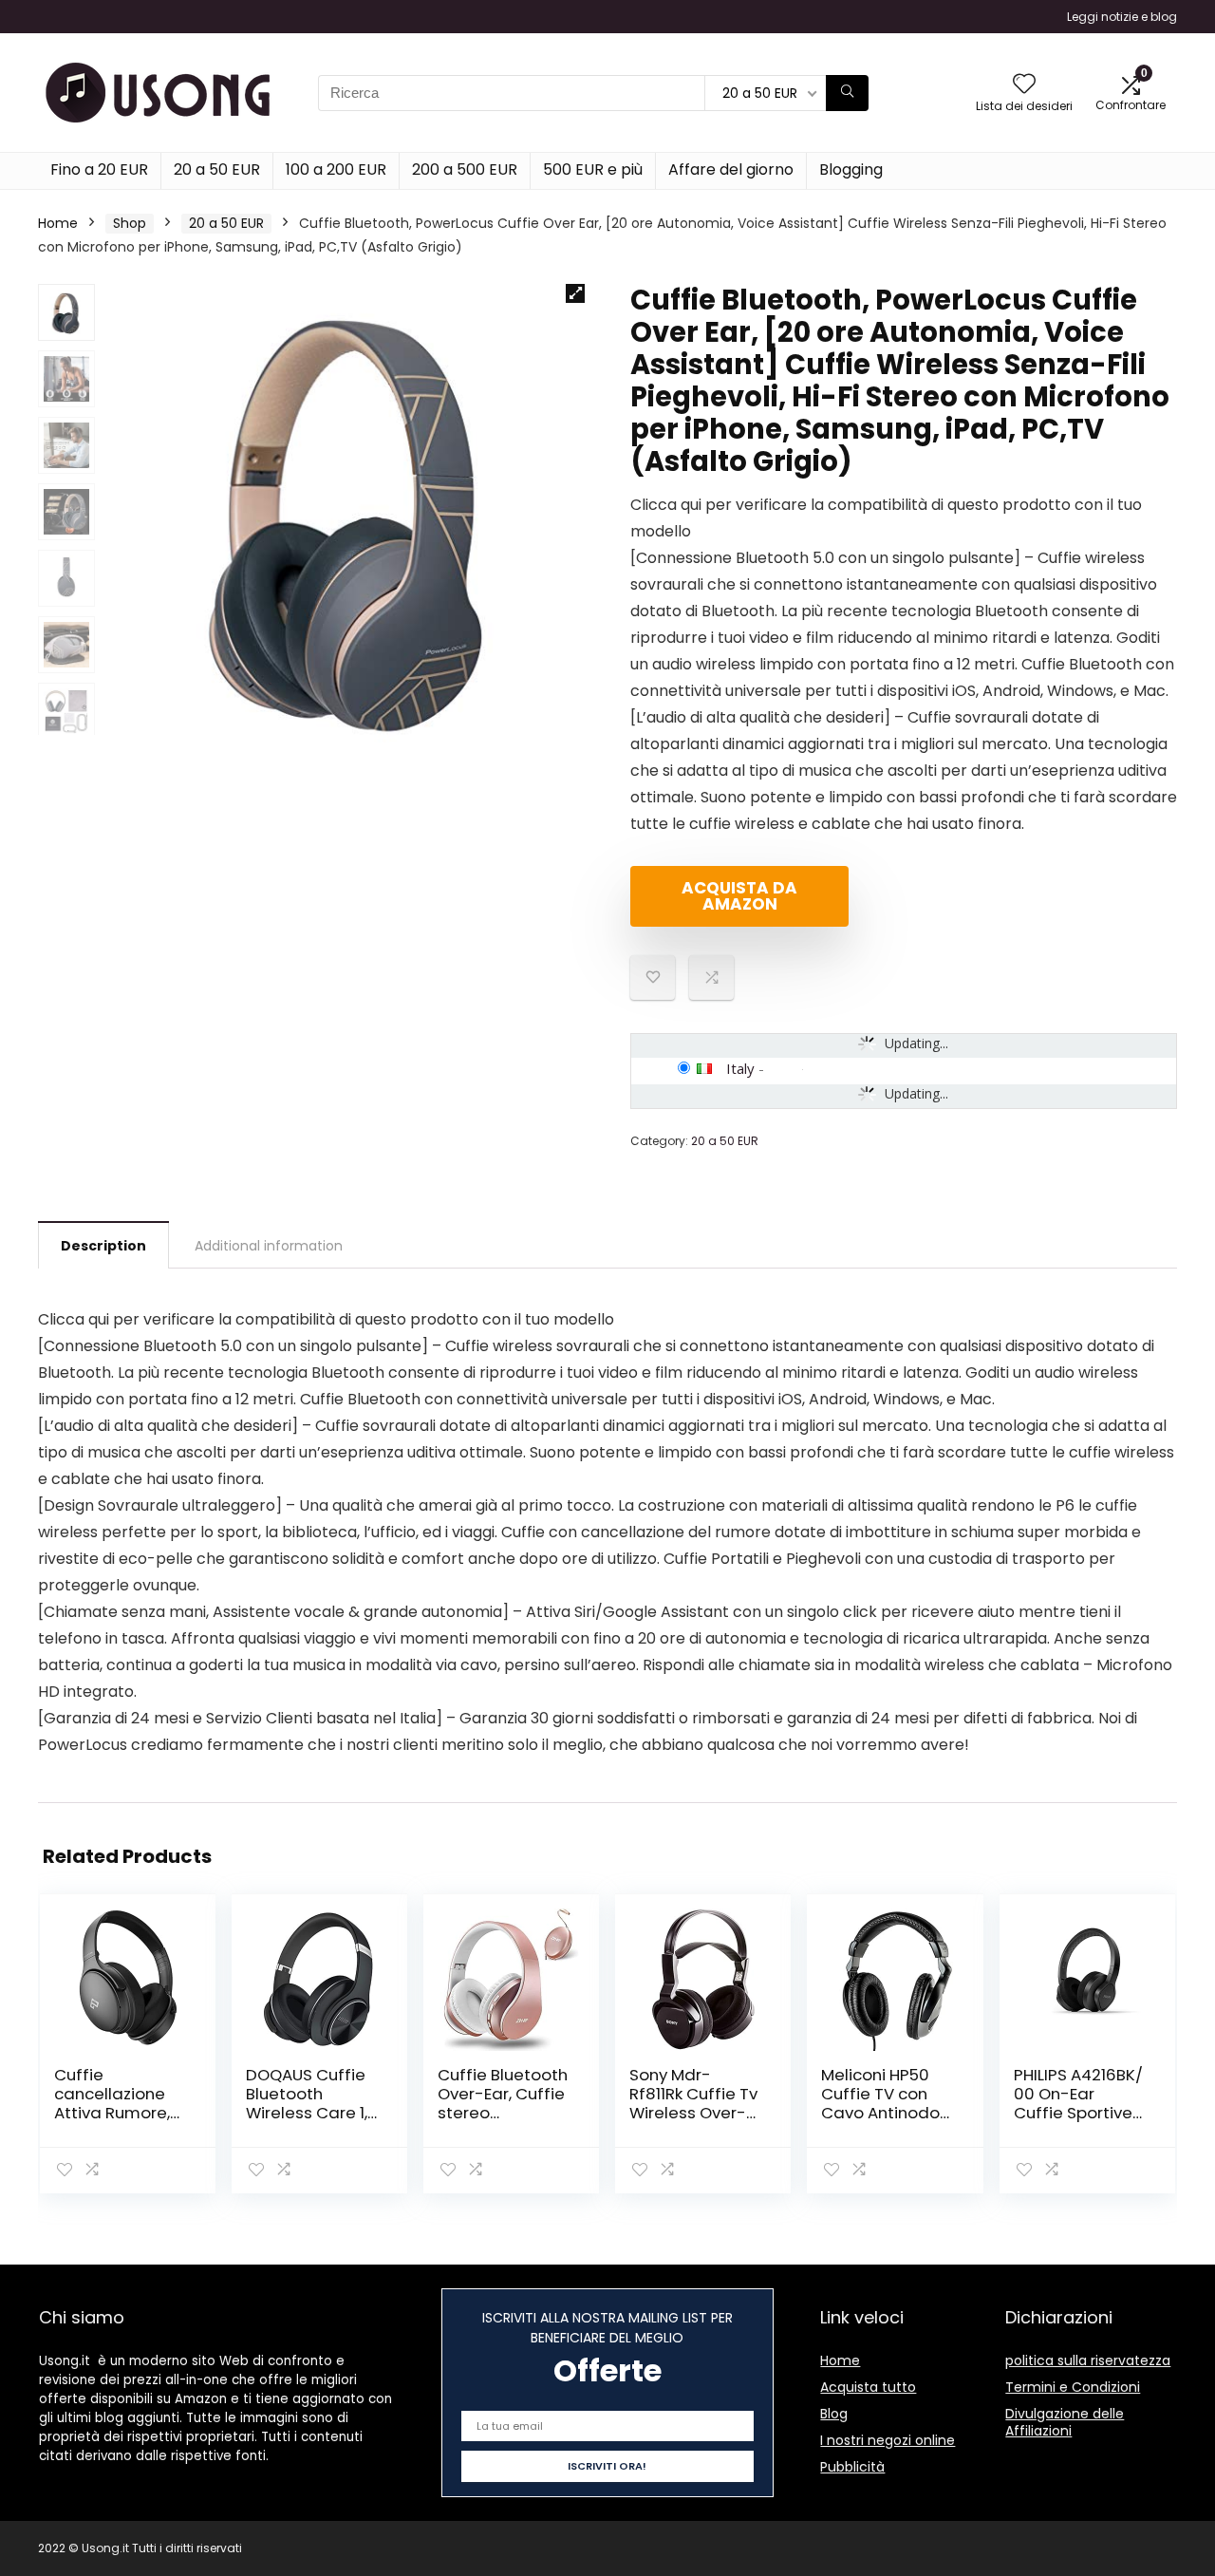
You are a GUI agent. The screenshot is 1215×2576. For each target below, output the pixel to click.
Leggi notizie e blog (1122, 17)
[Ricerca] (847, 93)
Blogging (851, 169)
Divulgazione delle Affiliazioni (1065, 2422)
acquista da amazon (739, 896)
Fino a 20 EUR (99, 169)
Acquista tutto (868, 2387)
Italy (740, 1068)
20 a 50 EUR (217, 169)
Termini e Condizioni (1073, 2387)
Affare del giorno (731, 169)
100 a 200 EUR (336, 169)
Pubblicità (852, 2467)
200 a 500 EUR (465, 169)
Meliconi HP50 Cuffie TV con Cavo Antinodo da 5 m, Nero (880, 2103)
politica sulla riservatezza (1088, 2360)
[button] (575, 293)
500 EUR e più (593, 169)
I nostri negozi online (888, 2440)
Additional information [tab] (269, 1246)
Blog (834, 2414)
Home (58, 223)
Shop (130, 223)
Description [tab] (103, 1246)
